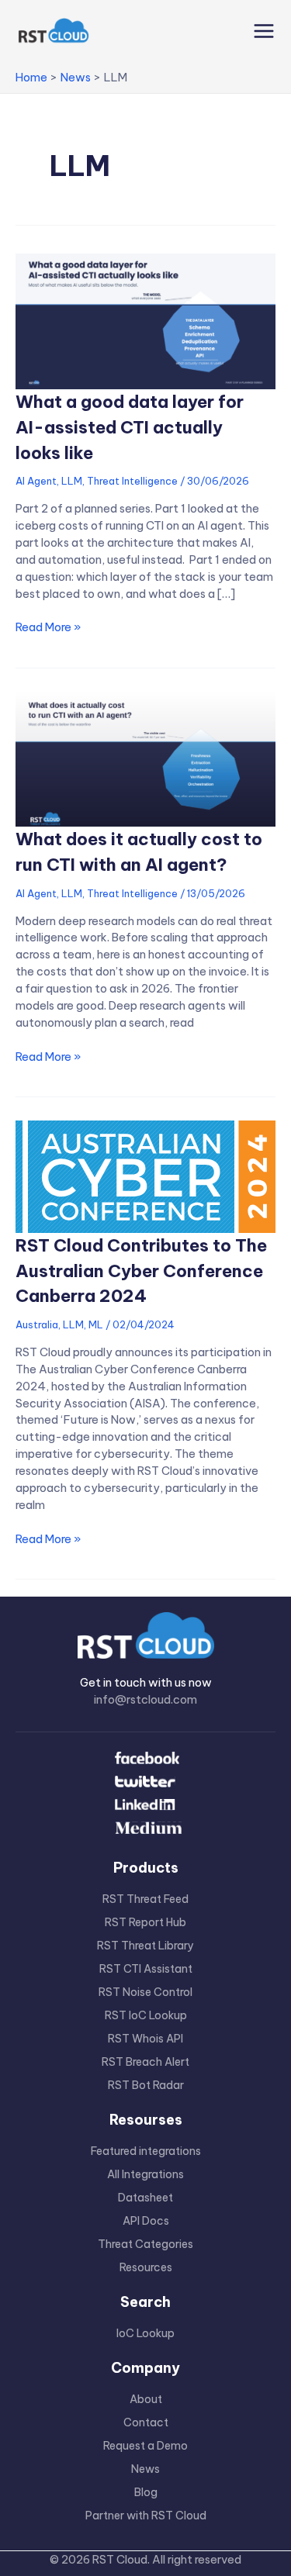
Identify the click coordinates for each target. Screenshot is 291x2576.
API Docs (146, 2221)
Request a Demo (145, 2446)
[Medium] (145, 1829)
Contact (146, 2422)
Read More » (48, 627)
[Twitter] (145, 1783)
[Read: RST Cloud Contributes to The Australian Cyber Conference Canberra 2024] (145, 1175)
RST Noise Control (145, 1992)
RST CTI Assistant (146, 1969)
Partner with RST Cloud (146, 2516)
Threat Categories (145, 2244)
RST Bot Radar (146, 2085)
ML (96, 1324)
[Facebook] (145, 1759)
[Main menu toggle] (260, 31)
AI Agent (36, 481)
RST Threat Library (145, 1946)
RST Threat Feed (145, 1899)
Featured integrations (146, 2151)
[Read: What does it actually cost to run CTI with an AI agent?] (145, 758)
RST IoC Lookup (146, 2015)
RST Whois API (145, 2039)
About (146, 2399)
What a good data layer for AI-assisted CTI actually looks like (130, 427)
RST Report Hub (145, 1922)
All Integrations (145, 2174)
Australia (37, 1324)
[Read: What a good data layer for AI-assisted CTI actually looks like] (145, 320)
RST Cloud (120, 2559)
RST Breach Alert (145, 2062)
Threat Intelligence (132, 481)
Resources (146, 2267)
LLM (72, 481)
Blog (146, 2492)
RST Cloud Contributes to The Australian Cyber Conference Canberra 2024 (141, 1271)
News (145, 2469)
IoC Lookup (145, 2333)
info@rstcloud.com (145, 1699)
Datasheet (145, 2198)
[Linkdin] (145, 1806)
